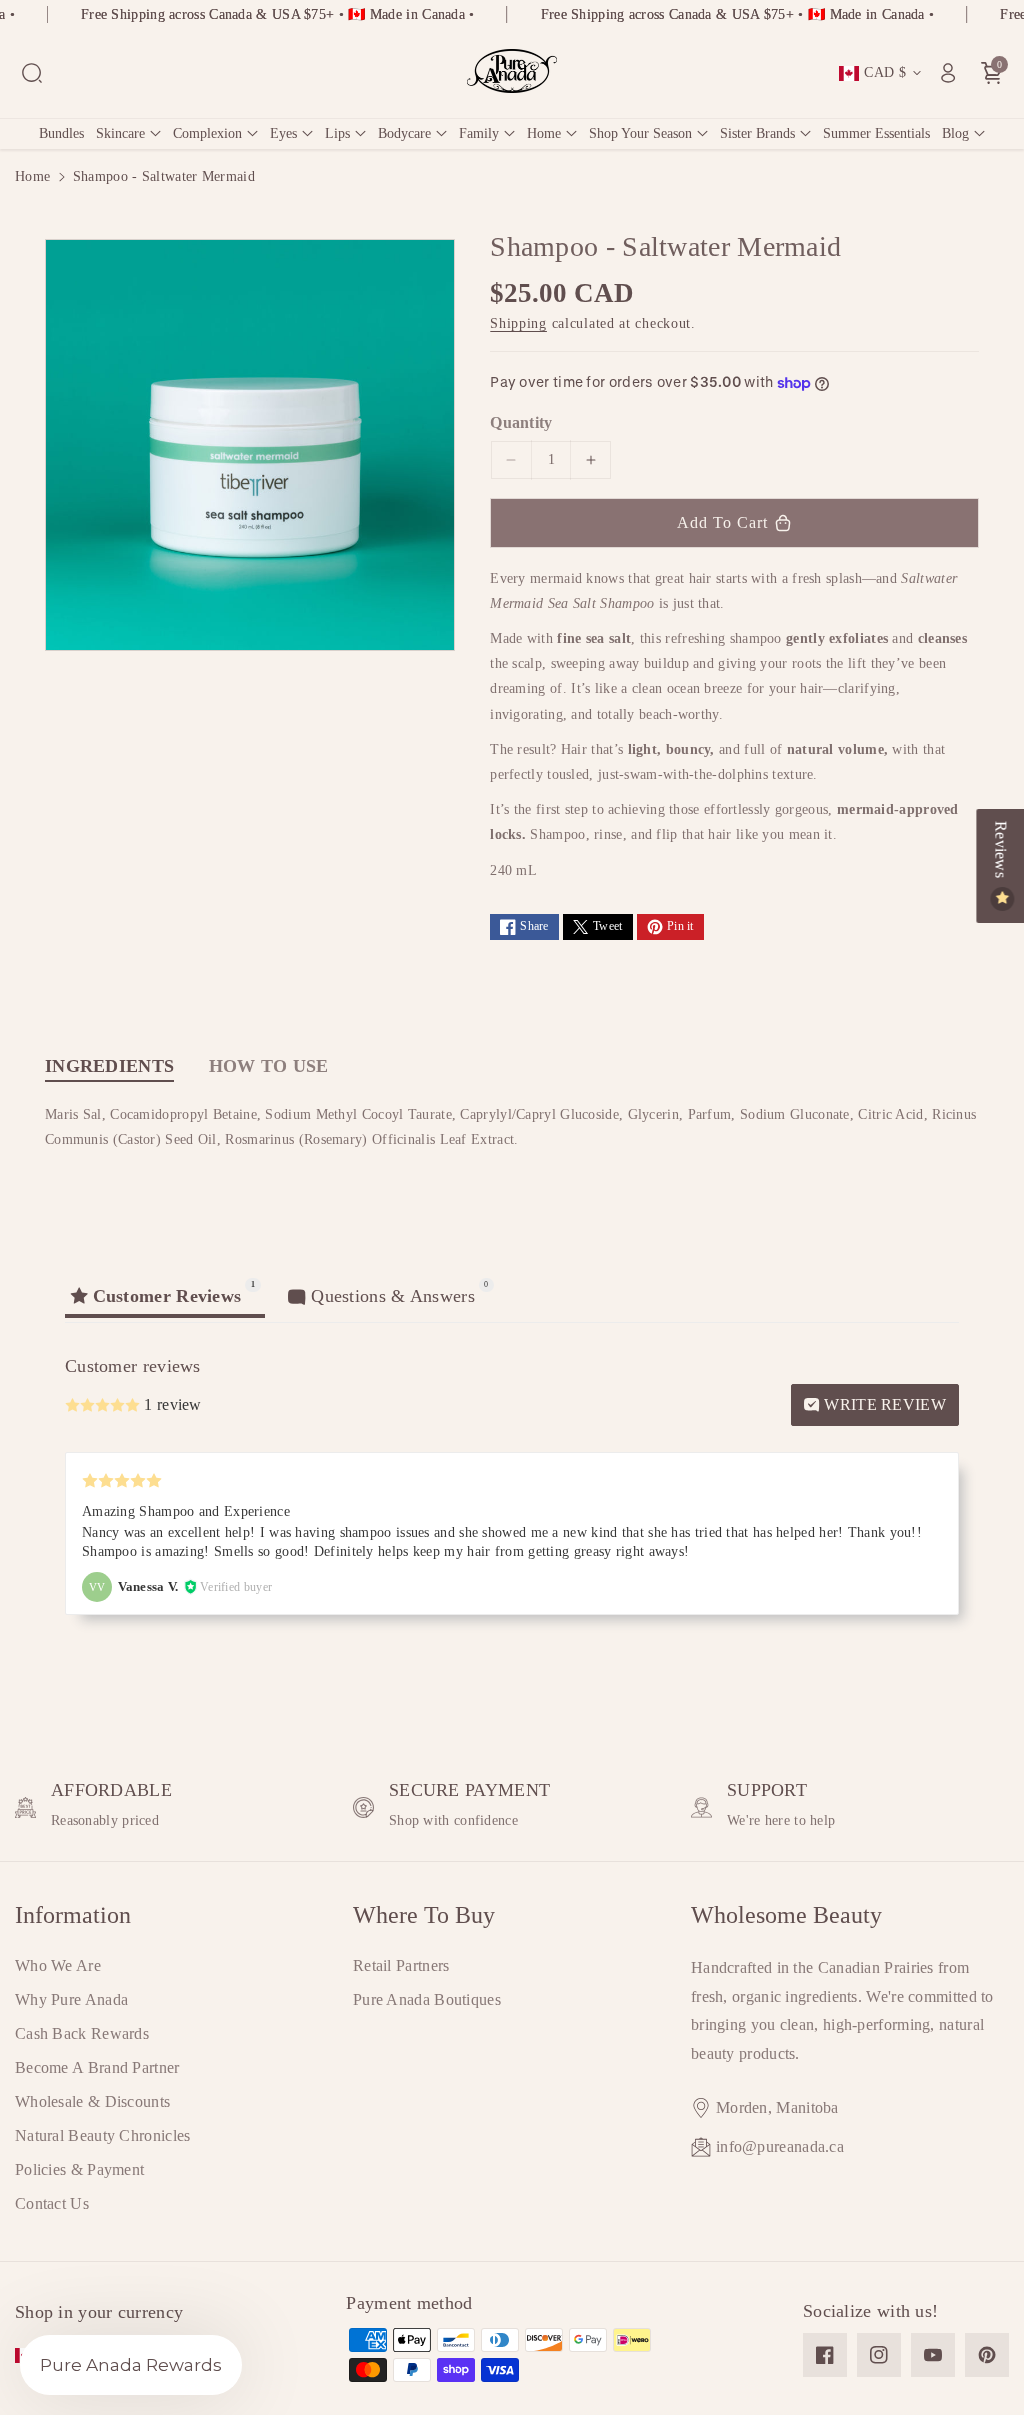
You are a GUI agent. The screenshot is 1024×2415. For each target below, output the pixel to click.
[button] (32, 73)
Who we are (58, 1965)
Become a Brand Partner (97, 2067)
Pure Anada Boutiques (427, 1999)
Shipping (518, 323)
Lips (337, 133)
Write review (883, 1404)
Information (73, 1915)
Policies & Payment (79, 2169)
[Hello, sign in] (948, 73)
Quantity (521, 422)
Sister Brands (757, 133)
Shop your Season (640, 133)
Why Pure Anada (71, 1999)
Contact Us (52, 2203)
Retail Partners (401, 1965)
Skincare (120, 133)
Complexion (207, 133)
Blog (955, 133)
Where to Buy (424, 1915)
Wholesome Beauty (786, 1915)
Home (544, 133)
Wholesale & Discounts (92, 2101)
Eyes (283, 133)
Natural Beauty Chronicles (103, 2135)
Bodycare (404, 133)
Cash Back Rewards (82, 2033)
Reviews (1000, 851)
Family (479, 133)
